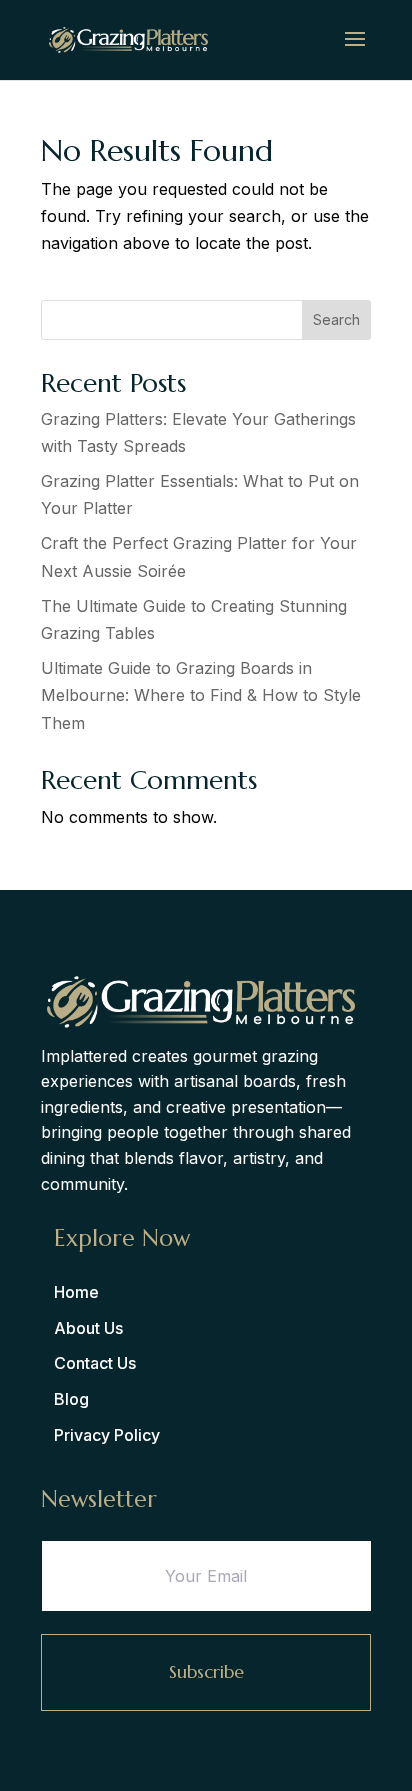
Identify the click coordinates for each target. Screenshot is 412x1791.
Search (336, 319)
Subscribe (206, 1671)
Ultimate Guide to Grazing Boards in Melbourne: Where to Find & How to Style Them (201, 695)
